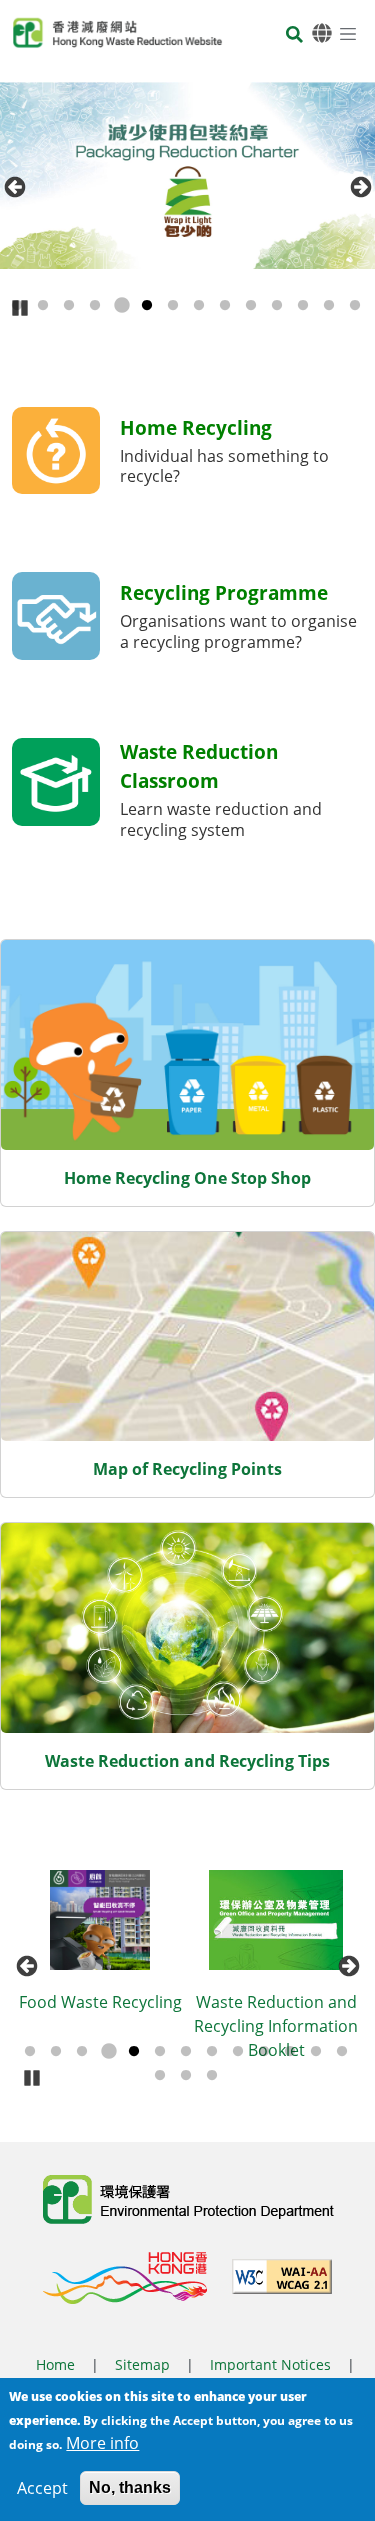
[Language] (322, 33)
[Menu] (348, 33)
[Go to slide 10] (251, 306)
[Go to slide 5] (121, 306)
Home (55, 2364)
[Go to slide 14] (355, 306)
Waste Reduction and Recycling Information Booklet (152, 2026)
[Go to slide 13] (329, 306)
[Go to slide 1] (30, 2052)
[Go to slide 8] (199, 306)
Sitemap (142, 2364)
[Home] (117, 33)
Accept (42, 2488)
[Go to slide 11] (277, 306)
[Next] (360, 186)
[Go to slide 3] (69, 306)
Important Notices (270, 2364)
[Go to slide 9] (225, 306)
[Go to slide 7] (173, 306)
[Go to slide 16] (212, 2076)
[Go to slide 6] (147, 306)
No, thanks (130, 2487)
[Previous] (14, 186)
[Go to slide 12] (303, 306)
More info (102, 2443)
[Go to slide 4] (95, 306)
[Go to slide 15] (186, 2076)
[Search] (294, 36)
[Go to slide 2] (43, 306)
